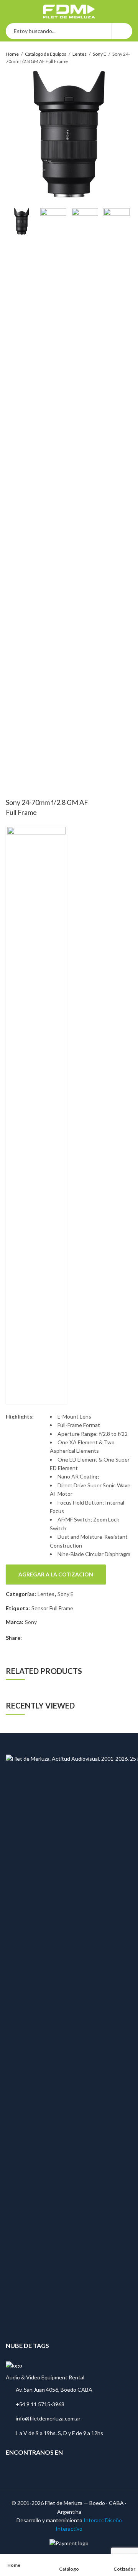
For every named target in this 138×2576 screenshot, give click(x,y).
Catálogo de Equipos (46, 54)
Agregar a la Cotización (56, 1574)
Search (122, 31)
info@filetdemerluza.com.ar (48, 2418)
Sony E (99, 54)
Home (12, 54)
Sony (31, 1622)
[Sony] (36, 1115)
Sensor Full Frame (52, 1608)
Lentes (80, 54)
